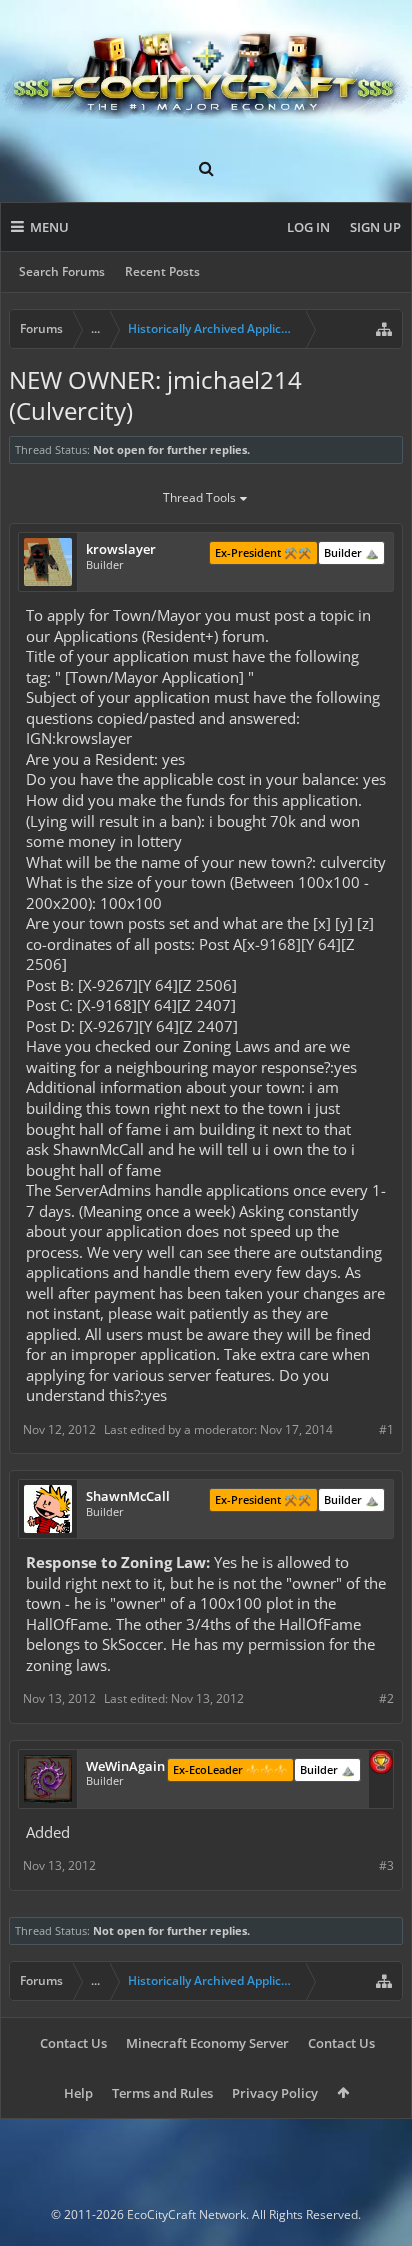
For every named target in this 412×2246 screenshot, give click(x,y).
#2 (386, 1698)
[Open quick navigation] (384, 329)
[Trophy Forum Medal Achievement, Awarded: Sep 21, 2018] (381, 1764)
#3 (386, 1865)
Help (78, 2093)
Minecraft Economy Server (207, 2043)
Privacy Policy (275, 2093)
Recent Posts (162, 271)
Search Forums (62, 271)
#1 (386, 1429)
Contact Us (73, 2043)
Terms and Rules (162, 2093)
